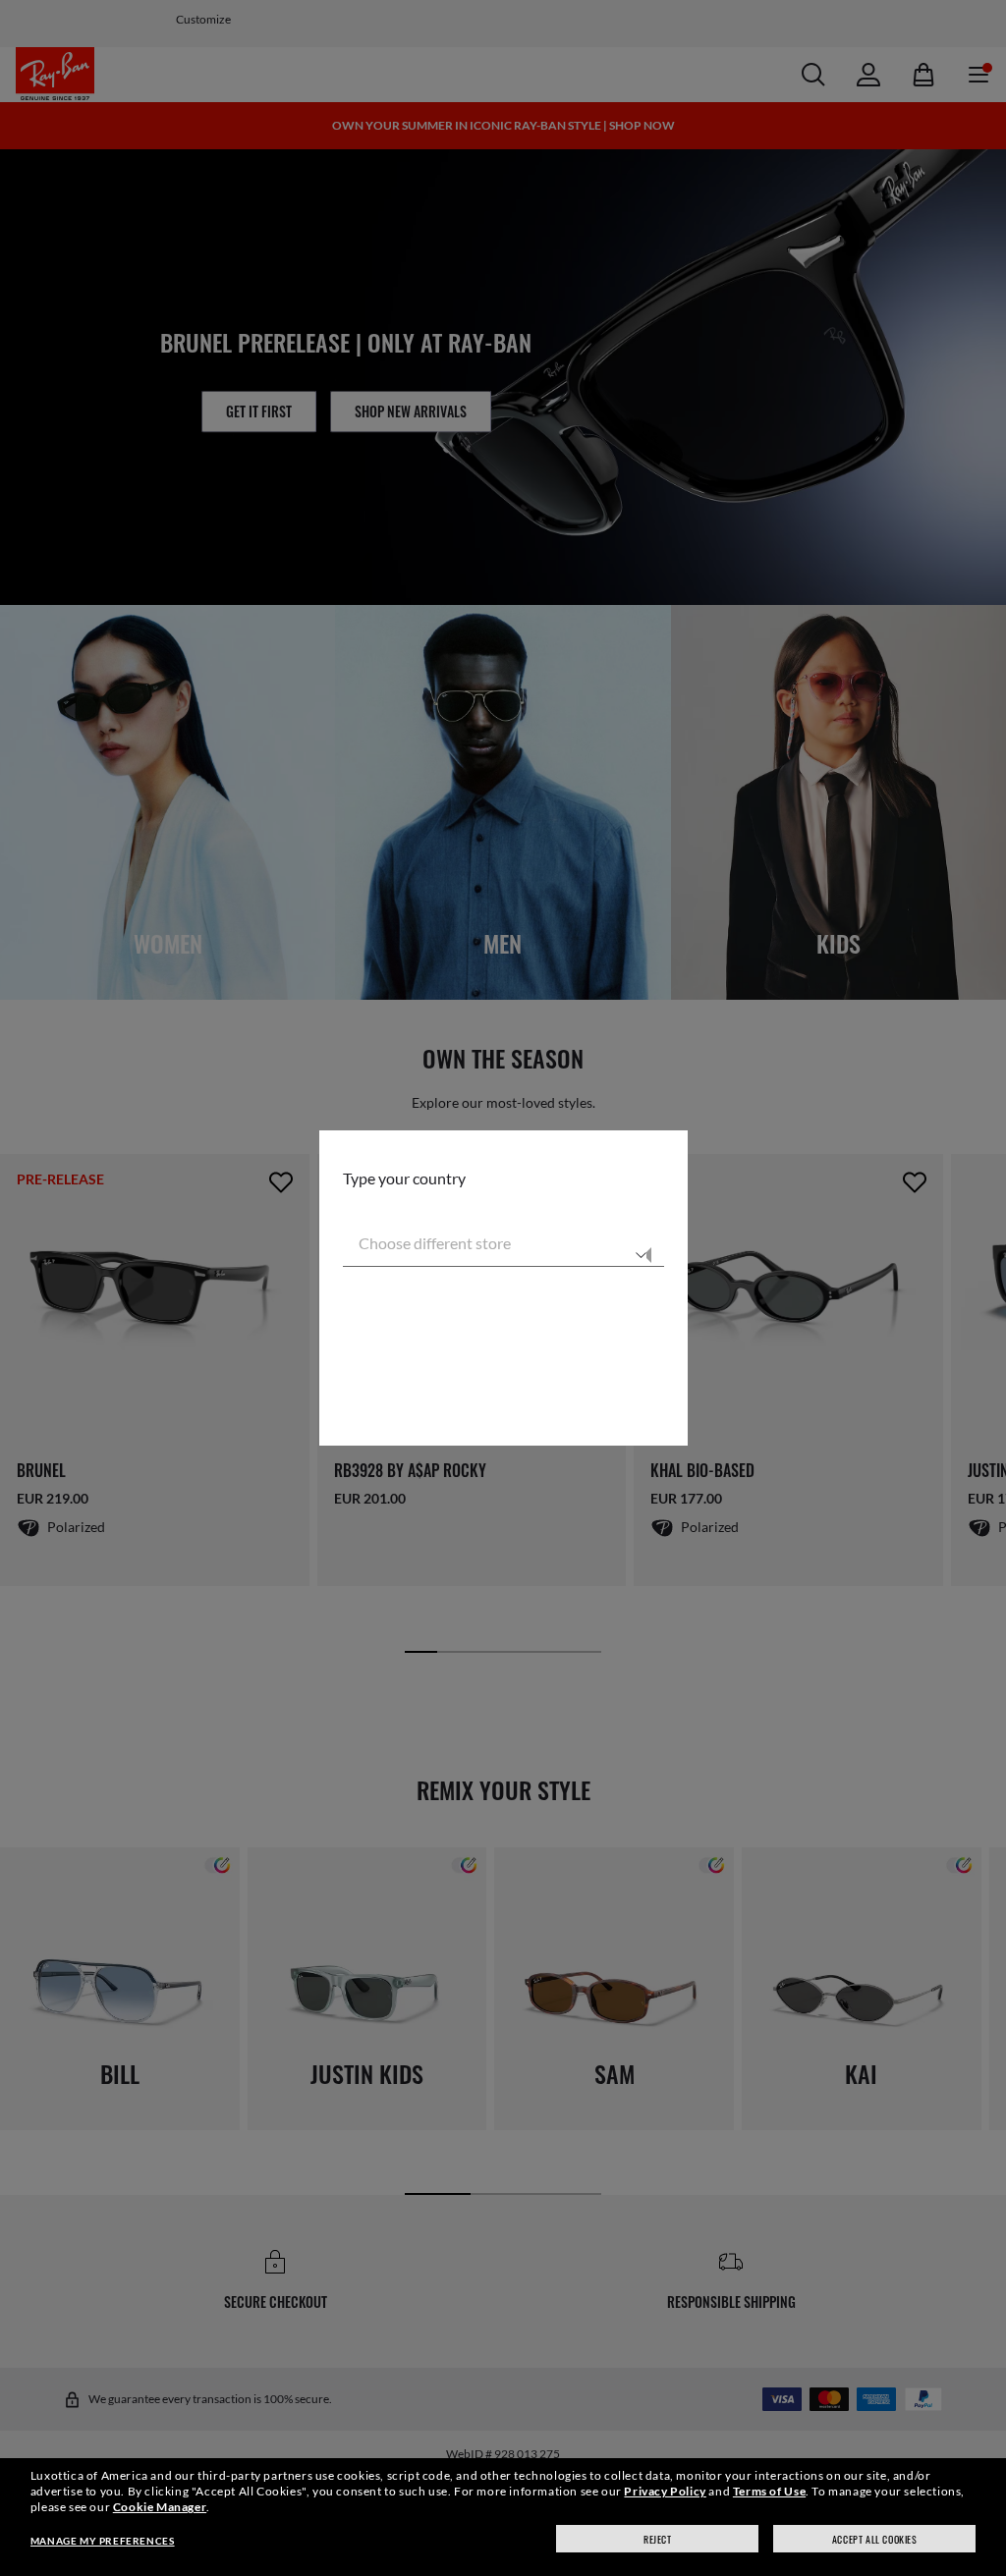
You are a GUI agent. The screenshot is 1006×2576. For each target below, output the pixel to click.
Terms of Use (769, 2491)
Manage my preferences (103, 2541)
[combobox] (503, 1243)
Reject (658, 2539)
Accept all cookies (875, 2539)
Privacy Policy (665, 2491)
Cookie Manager (160, 2507)
